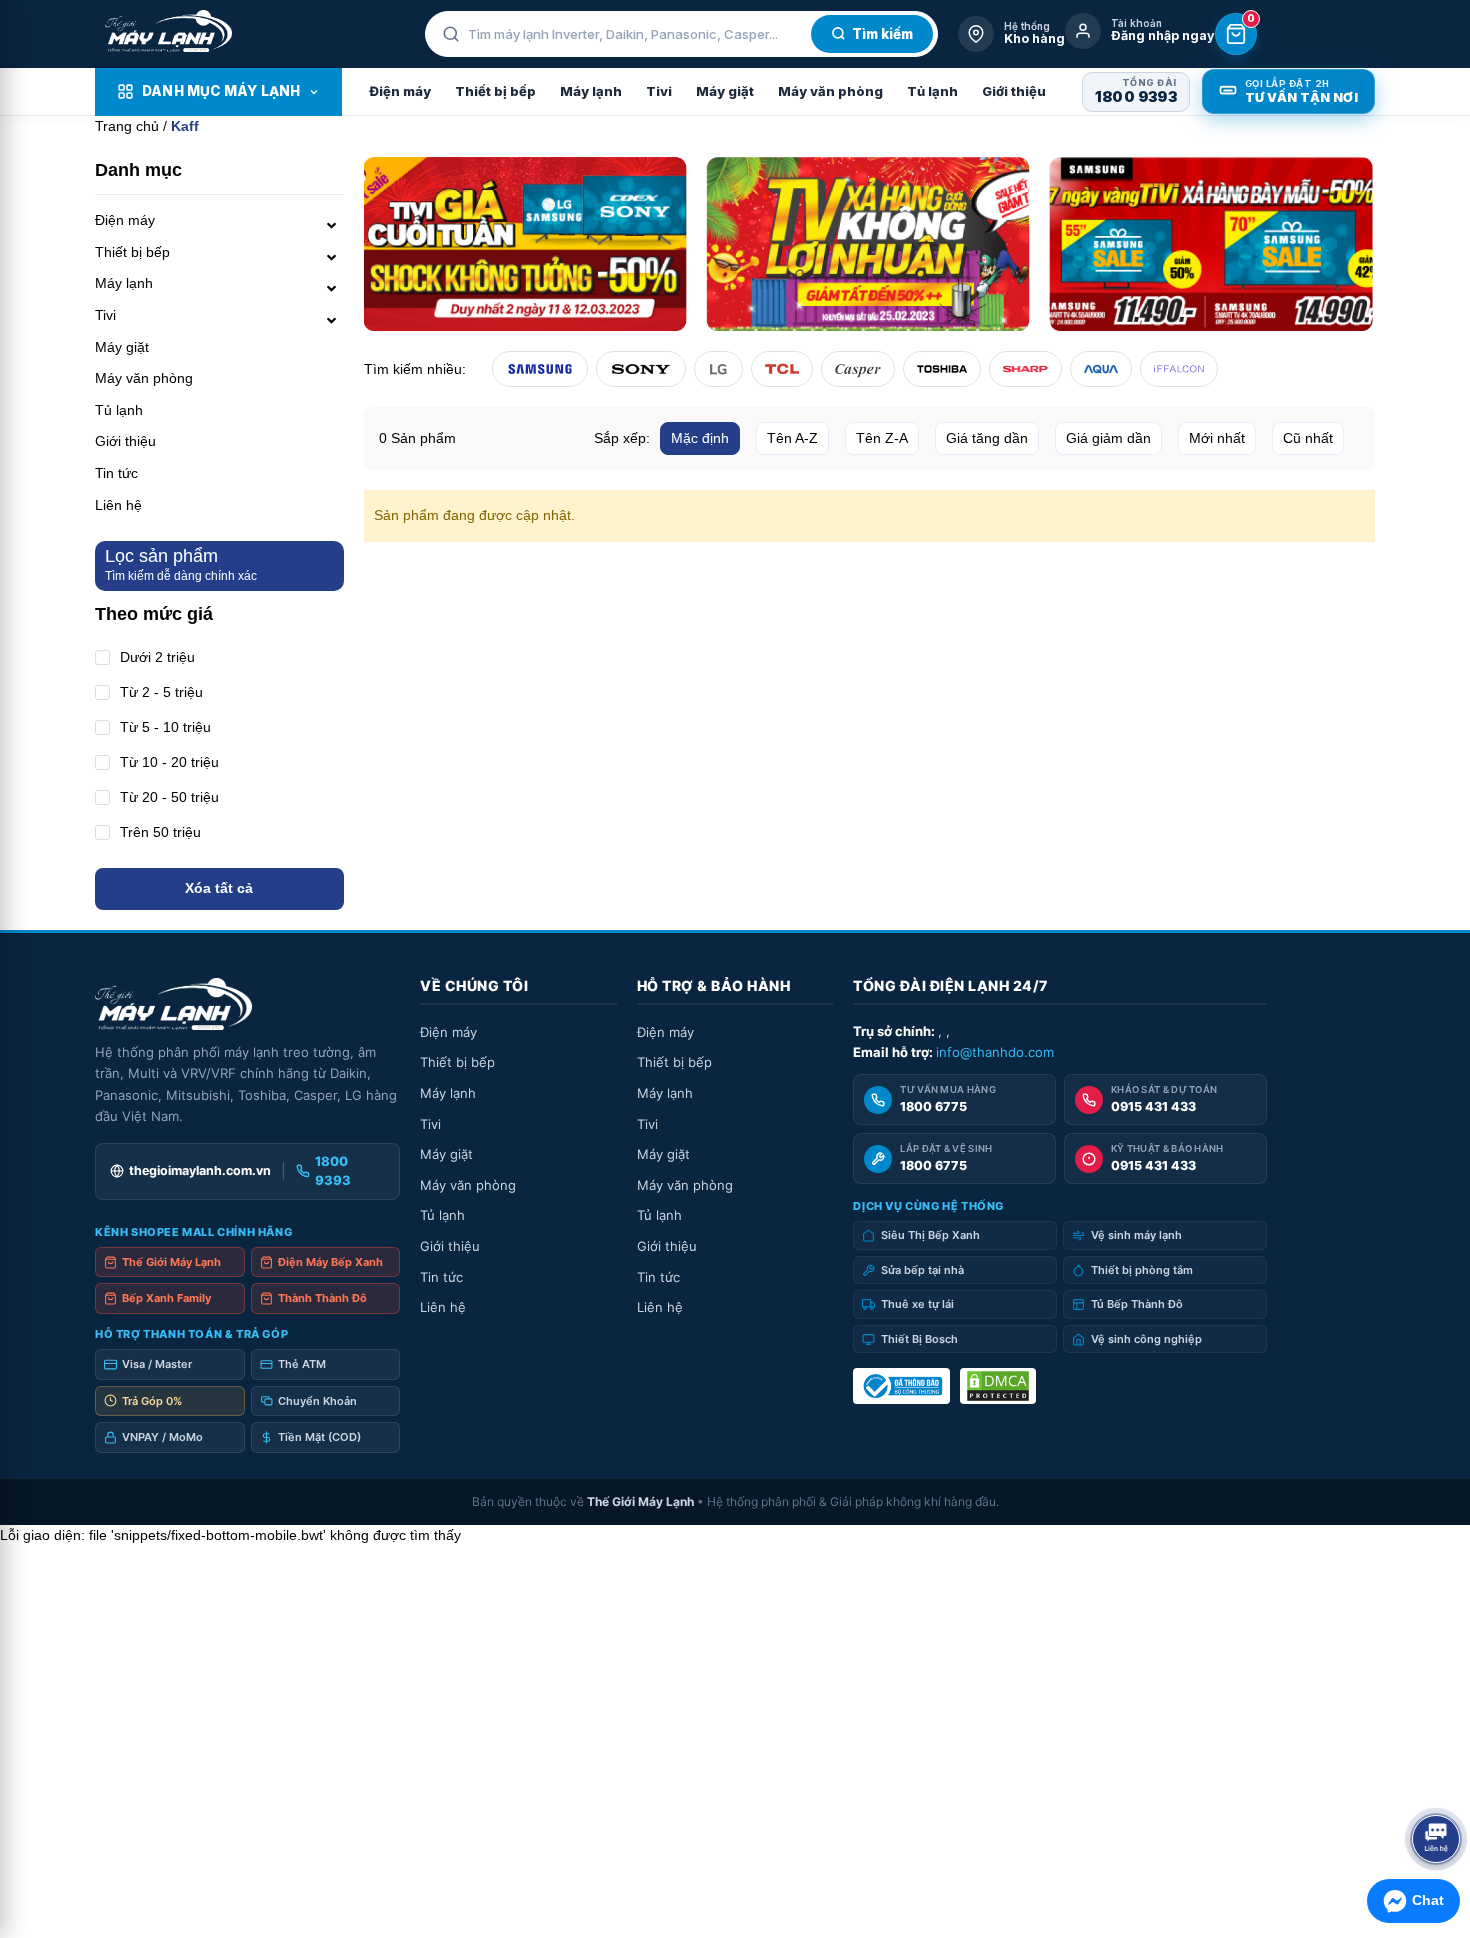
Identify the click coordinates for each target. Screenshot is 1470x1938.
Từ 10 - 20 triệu (169, 762)
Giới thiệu (1014, 91)
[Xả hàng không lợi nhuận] (868, 244)
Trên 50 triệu (160, 832)
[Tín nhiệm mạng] (998, 1386)
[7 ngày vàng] (1211, 244)
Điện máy (400, 91)
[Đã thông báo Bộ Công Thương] (901, 1386)
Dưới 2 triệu (157, 657)
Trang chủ (127, 126)
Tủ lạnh (932, 91)
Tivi (659, 91)
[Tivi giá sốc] (525, 244)
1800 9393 (1136, 96)
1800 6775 (933, 1106)
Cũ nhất (1308, 438)
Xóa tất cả (219, 888)
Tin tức (116, 473)
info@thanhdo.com (995, 1052)
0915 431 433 (1153, 1106)
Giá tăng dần (987, 438)
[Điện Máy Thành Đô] (168, 31)
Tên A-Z (792, 438)
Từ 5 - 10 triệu (165, 727)
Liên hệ (118, 505)
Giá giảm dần (1108, 438)
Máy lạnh (591, 91)
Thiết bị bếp (495, 91)
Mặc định (700, 438)
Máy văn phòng (830, 91)
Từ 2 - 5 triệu (161, 692)
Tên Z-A (882, 438)
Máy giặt (725, 91)
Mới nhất (1217, 438)
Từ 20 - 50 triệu (169, 797)
